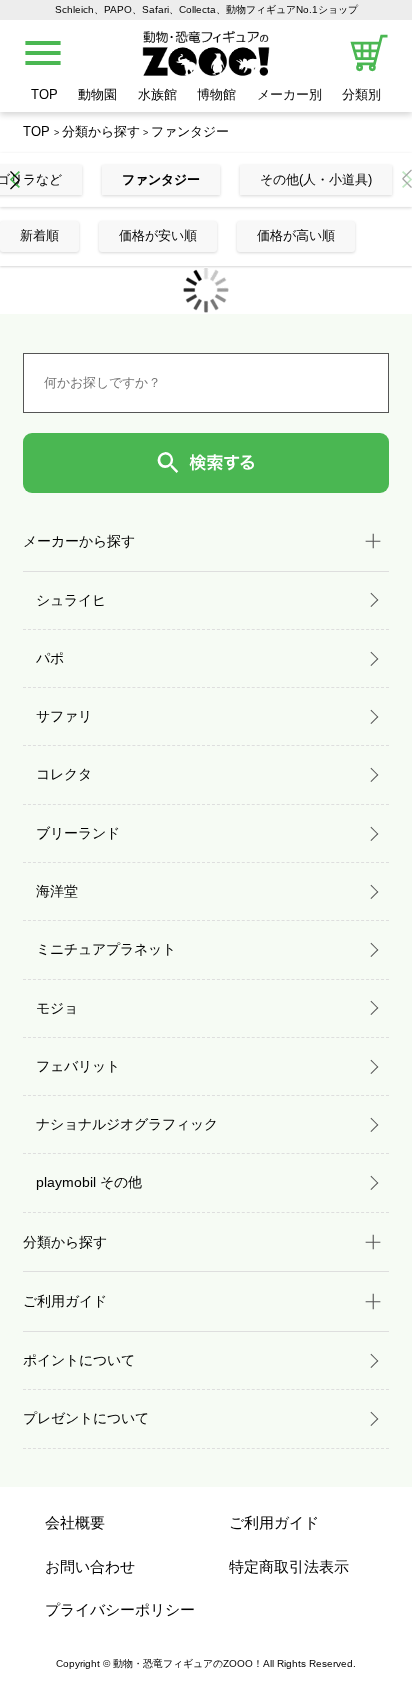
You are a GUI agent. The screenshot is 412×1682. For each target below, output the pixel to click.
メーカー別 (289, 94)
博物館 (216, 94)
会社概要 (75, 1522)
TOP (44, 94)
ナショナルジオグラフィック (127, 1124)
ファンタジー (190, 131)
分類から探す (101, 131)
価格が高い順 (296, 235)
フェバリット (78, 1066)
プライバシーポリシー (120, 1609)
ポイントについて (79, 1360)
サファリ (64, 716)
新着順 (39, 235)
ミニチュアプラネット (106, 949)
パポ (50, 658)
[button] (15, 179)
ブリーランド (78, 833)
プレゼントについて (86, 1418)
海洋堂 (57, 891)
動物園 (97, 94)
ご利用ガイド (274, 1522)
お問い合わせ (90, 1566)
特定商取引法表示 (289, 1566)
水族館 (157, 94)
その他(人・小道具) (316, 179)
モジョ (57, 1008)
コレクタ (64, 774)
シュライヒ (71, 600)
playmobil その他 (89, 1182)
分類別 (361, 94)
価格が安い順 (158, 235)
